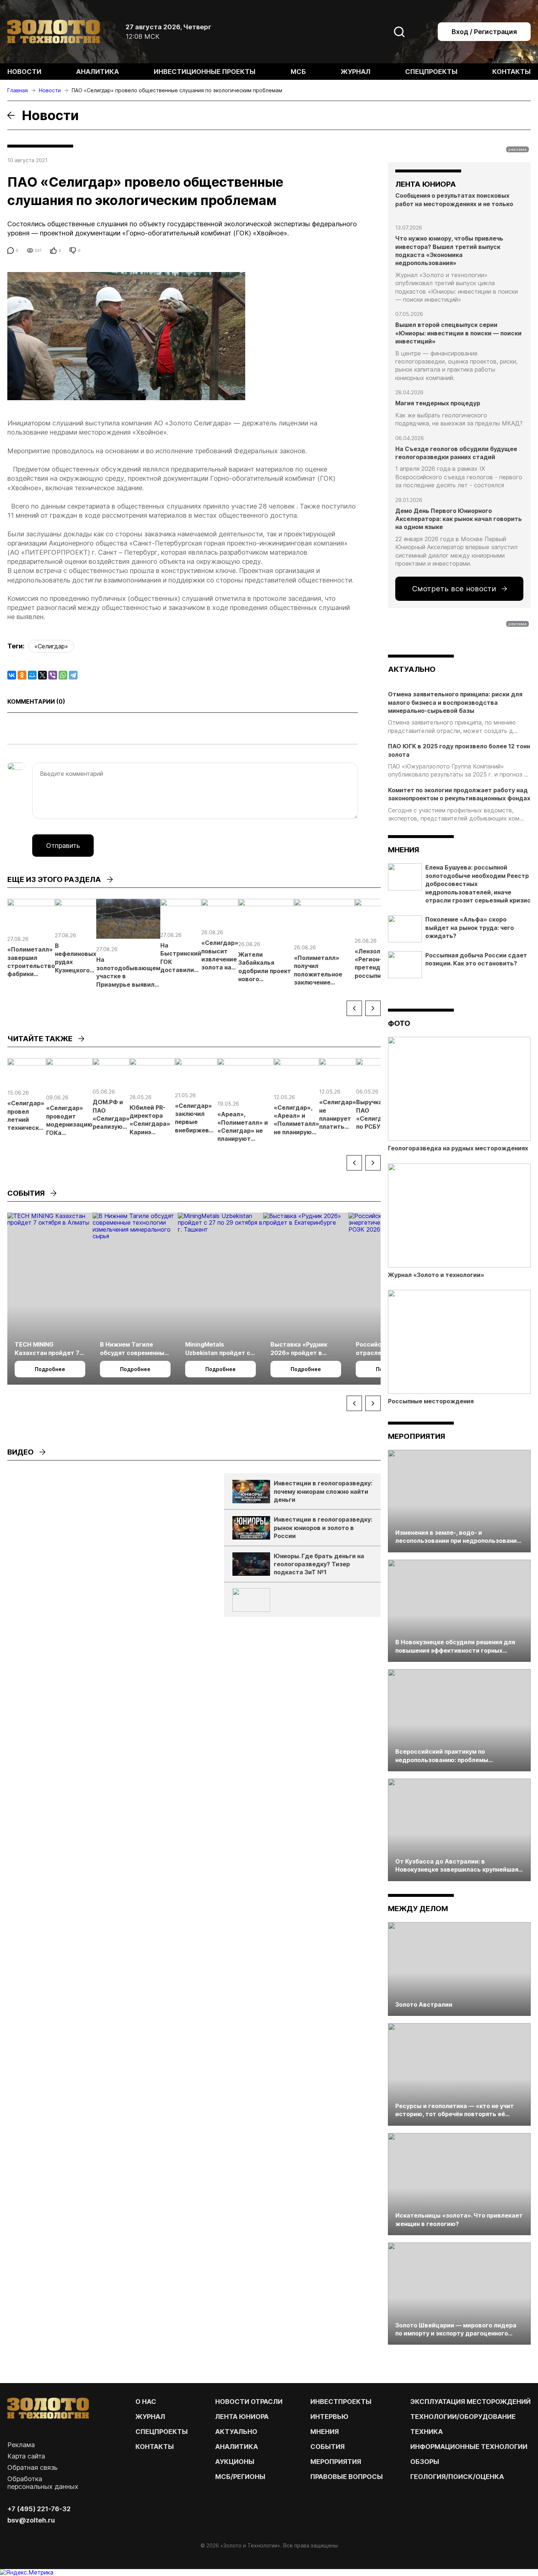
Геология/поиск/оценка (457, 2477)
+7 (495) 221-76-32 (39, 2509)
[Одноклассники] (22, 675)
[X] (42, 675)
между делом (418, 1909)
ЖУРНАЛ (150, 2417)
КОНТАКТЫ (155, 2447)
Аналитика (98, 72)
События (328, 2447)
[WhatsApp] (63, 675)
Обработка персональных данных (43, 2483)
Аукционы (235, 2462)
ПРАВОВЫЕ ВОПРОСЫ (347, 2477)
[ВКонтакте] (12, 675)
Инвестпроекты (341, 2402)
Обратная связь (32, 2467)
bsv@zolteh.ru (31, 2520)
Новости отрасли (249, 2402)
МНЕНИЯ (325, 2432)
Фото (399, 1023)
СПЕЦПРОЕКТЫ (162, 2432)
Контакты (511, 72)
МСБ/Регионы (240, 2477)
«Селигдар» (51, 646)
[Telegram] (73, 675)
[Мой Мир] (32, 675)
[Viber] (53, 675)
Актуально (236, 2432)
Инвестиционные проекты (205, 72)
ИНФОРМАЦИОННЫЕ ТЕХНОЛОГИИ (469, 2447)
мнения (403, 850)
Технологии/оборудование (463, 2417)
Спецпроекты (431, 72)
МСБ (298, 72)
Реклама (21, 2445)
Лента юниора (242, 2417)
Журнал (356, 72)
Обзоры (425, 2462)
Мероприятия (416, 1436)
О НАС (146, 2402)
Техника (427, 2432)
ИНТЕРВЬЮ (329, 2417)
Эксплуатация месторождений (470, 2402)
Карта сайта (26, 2456)
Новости (24, 72)
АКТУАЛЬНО (412, 669)
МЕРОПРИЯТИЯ (336, 2462)
